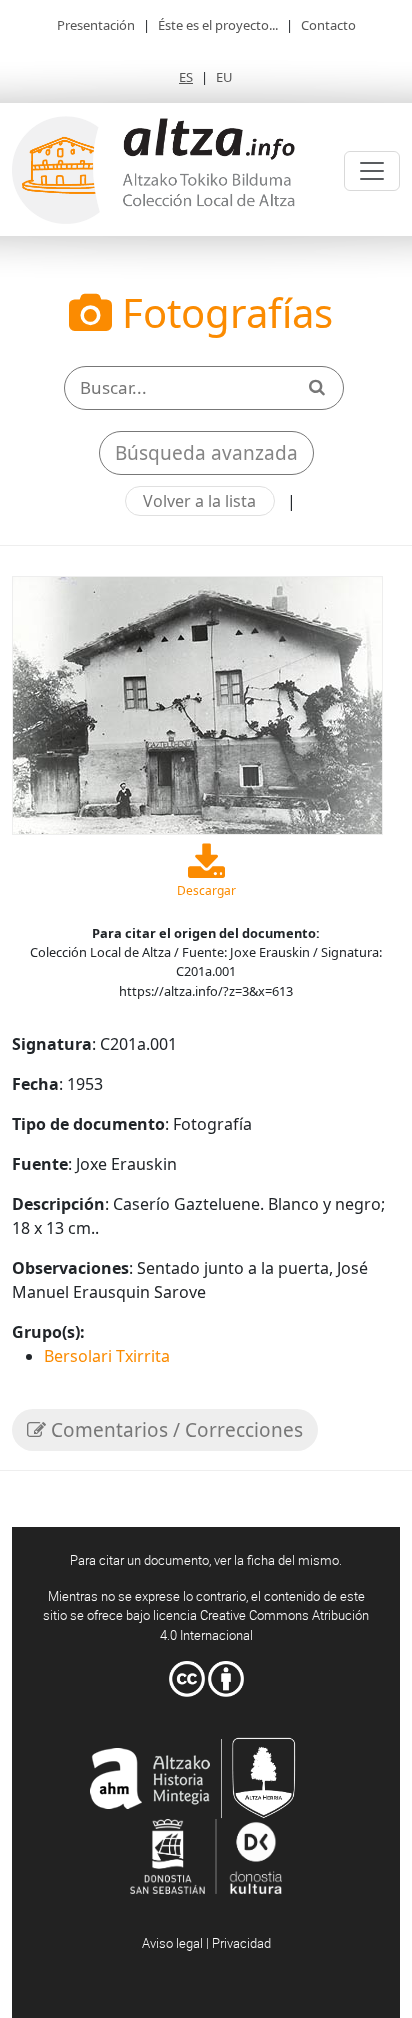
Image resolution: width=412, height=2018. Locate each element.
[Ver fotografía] (197, 704)
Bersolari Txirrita (107, 1356)
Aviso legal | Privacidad (206, 1943)
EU (224, 77)
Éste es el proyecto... (218, 25)
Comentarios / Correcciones (174, 1430)
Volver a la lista (199, 501)
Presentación (96, 25)
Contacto (328, 25)
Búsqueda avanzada (206, 453)
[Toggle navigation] (372, 171)
